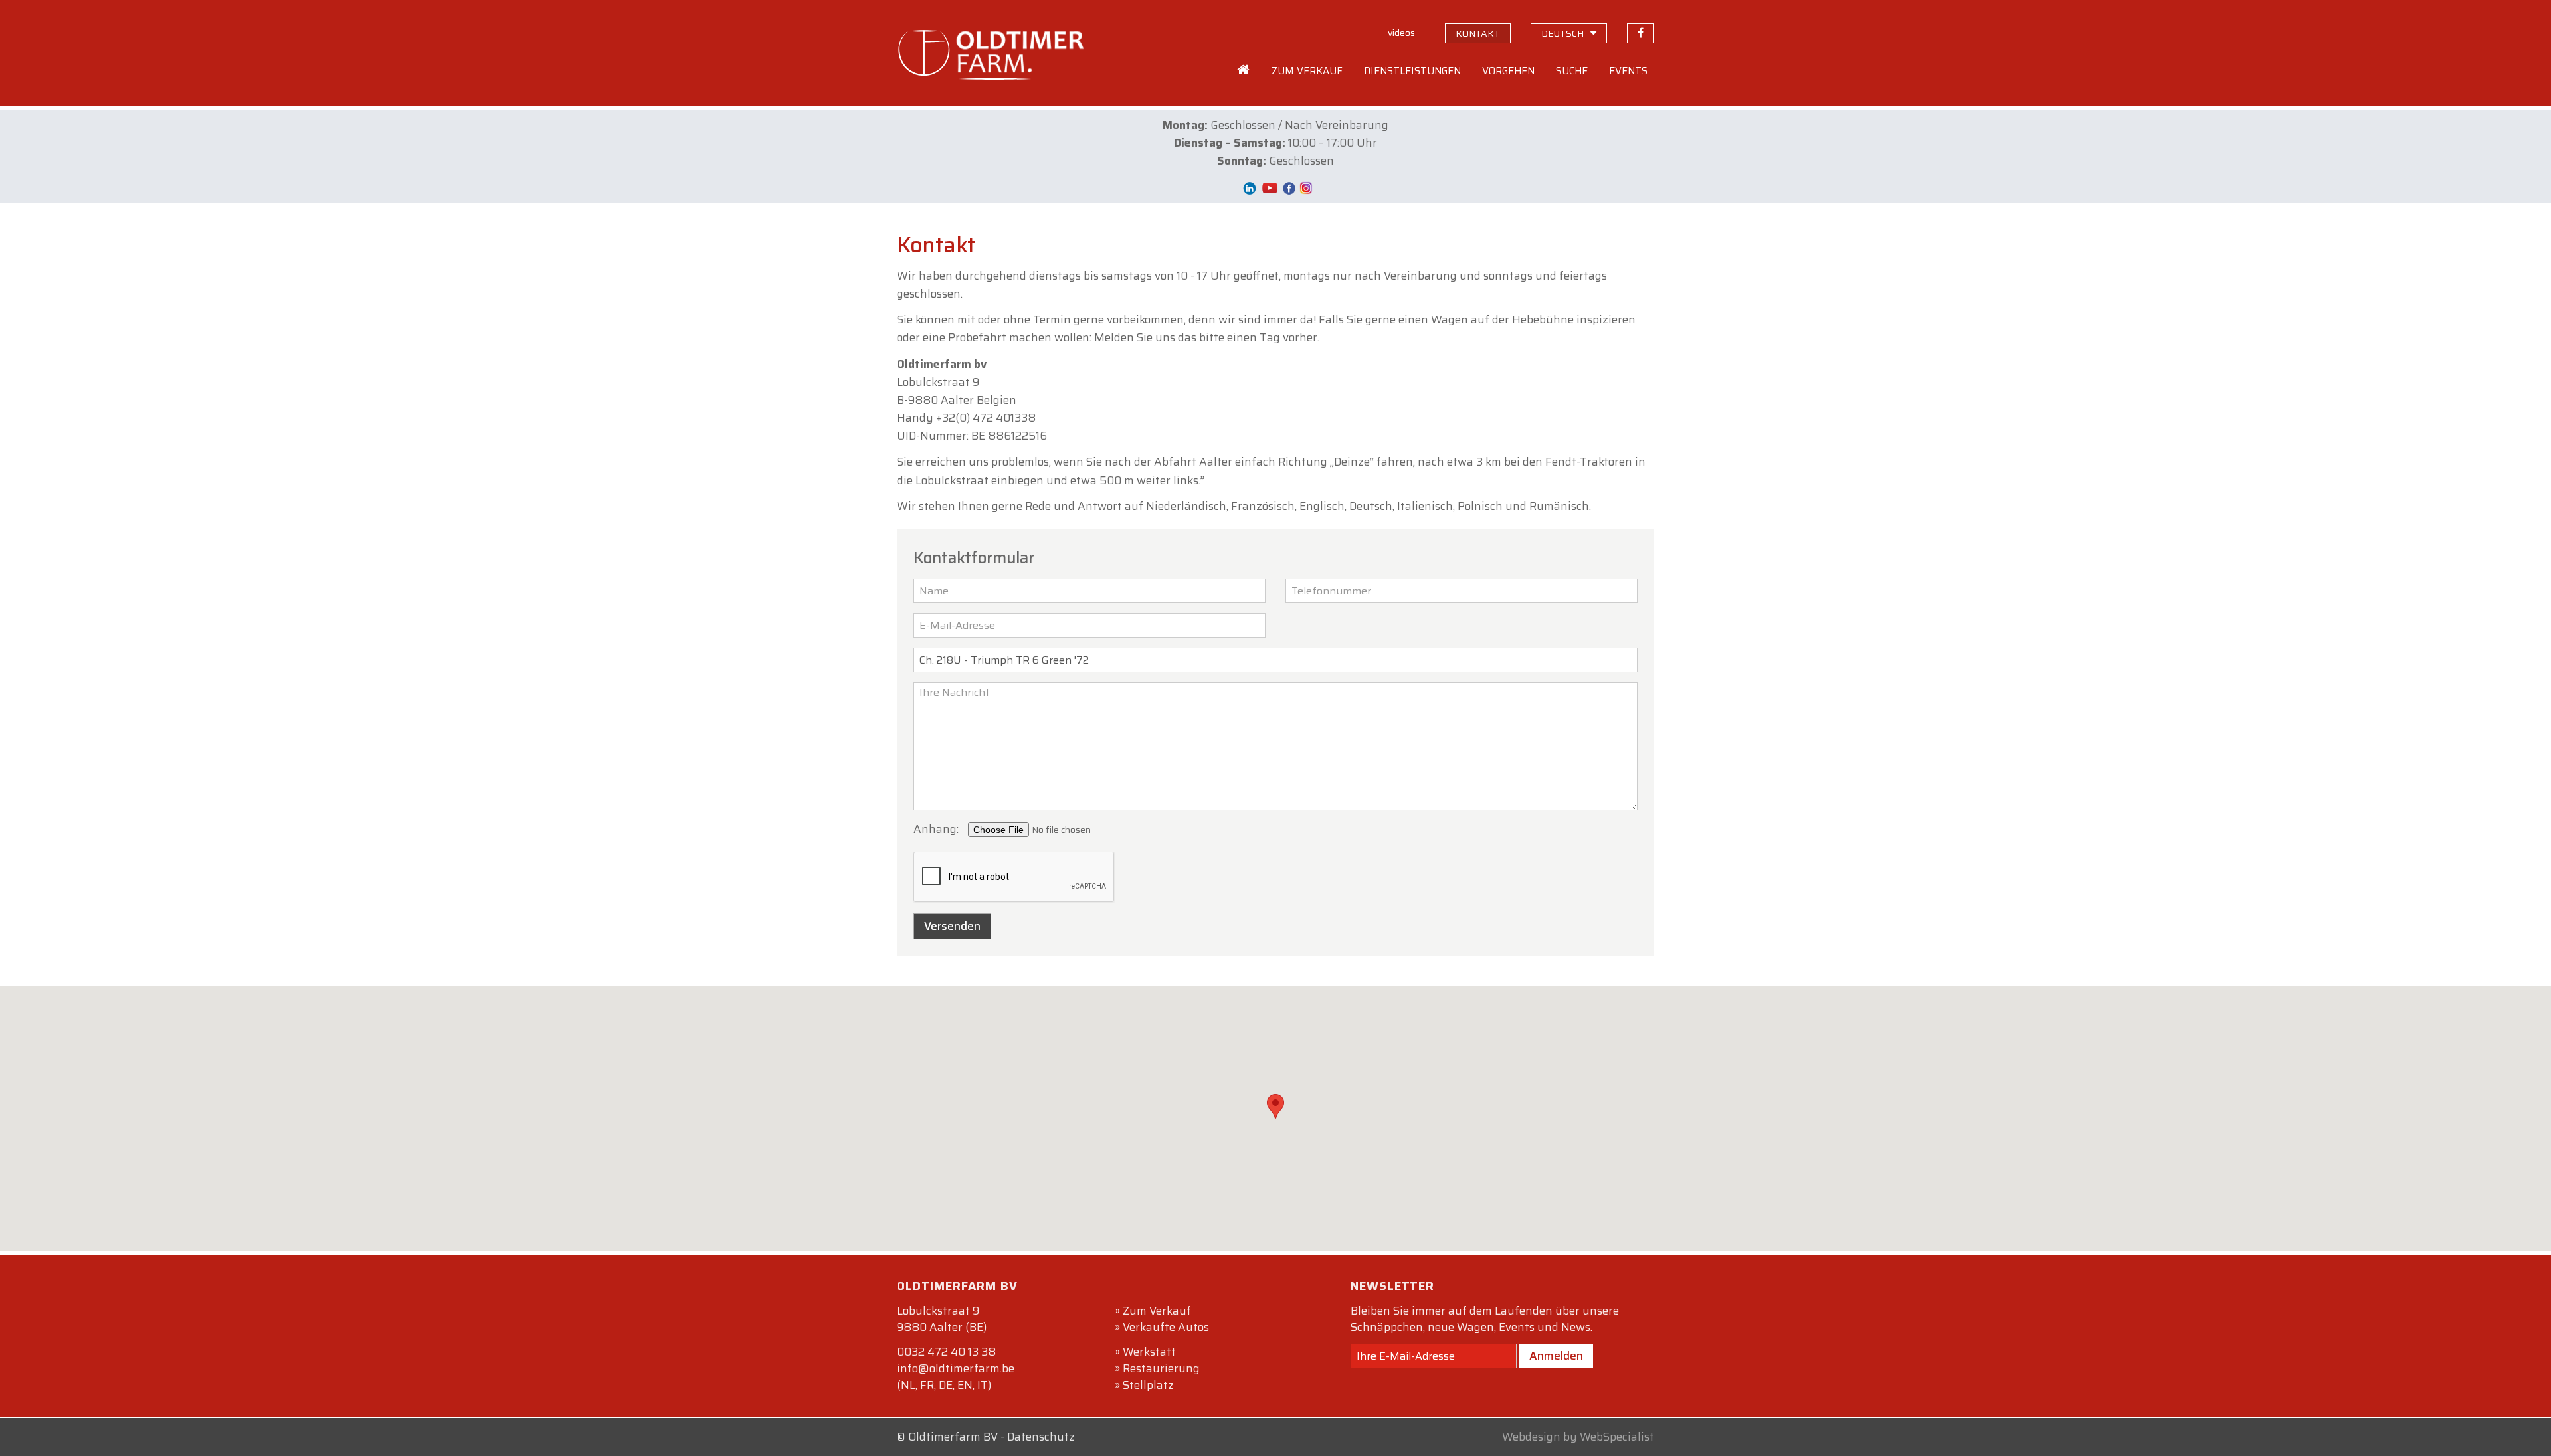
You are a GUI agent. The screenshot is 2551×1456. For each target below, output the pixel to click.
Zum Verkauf (1157, 1311)
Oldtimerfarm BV (953, 1437)
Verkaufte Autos (1166, 1327)
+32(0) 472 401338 (986, 418)
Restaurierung (1161, 1368)
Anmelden (1556, 1356)
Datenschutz (1041, 1437)
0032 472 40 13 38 (946, 1352)
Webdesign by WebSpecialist (1578, 1437)
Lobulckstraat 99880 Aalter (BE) (942, 1319)
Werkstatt (1149, 1352)
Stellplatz (1148, 1385)
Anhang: (936, 829)
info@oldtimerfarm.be (956, 1368)
